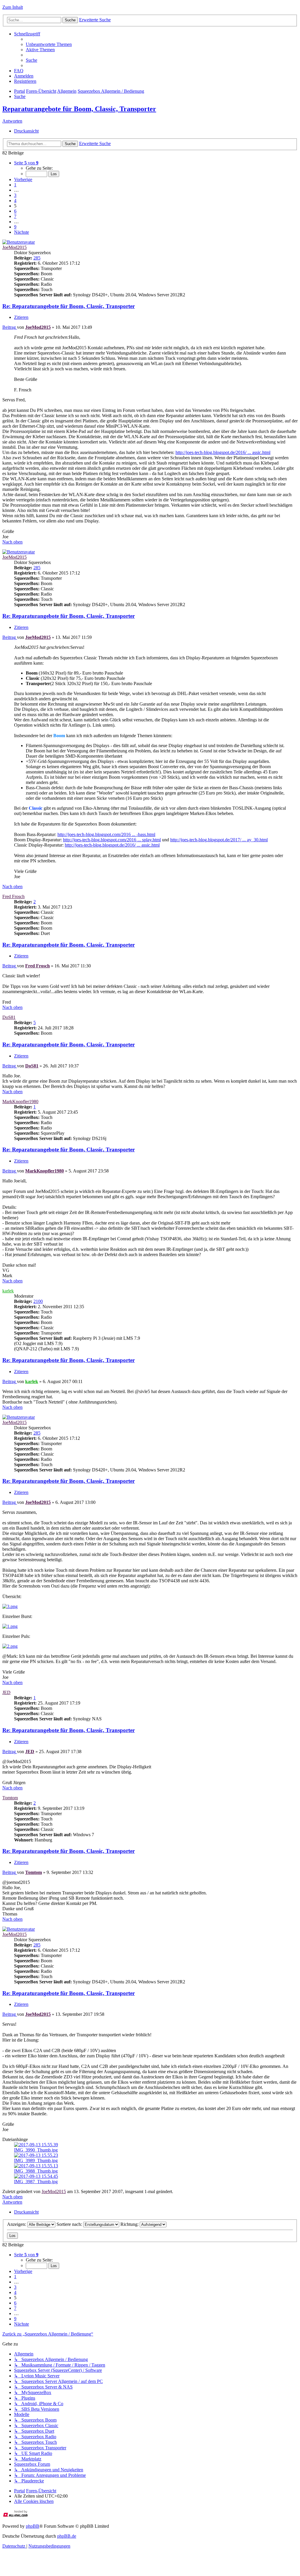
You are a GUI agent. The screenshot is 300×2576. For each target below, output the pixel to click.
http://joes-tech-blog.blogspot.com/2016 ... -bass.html (106, 834)
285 (37, 258)
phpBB (33, 2526)
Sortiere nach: (70, 2224)
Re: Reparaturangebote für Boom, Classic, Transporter (69, 306)
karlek (8, 1291)
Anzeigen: (17, 2224)
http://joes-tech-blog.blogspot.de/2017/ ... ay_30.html (219, 840)
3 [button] (15, 195)
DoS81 (9, 1017)
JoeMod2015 (15, 247)
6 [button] (15, 211)
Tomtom (10, 1798)
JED (6, 1692)
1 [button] (15, 185)
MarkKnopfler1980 (20, 1102)
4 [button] (15, 201)
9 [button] (15, 227)
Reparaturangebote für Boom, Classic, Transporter (79, 109)
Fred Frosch (13, 896)
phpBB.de (67, 2536)
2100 (38, 1301)
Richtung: (130, 2224)
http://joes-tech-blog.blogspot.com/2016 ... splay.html (112, 840)
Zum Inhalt (13, 7)
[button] (26, 163)
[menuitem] (49, 44)
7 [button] (15, 216)
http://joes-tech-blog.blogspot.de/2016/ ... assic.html (223, 452)
